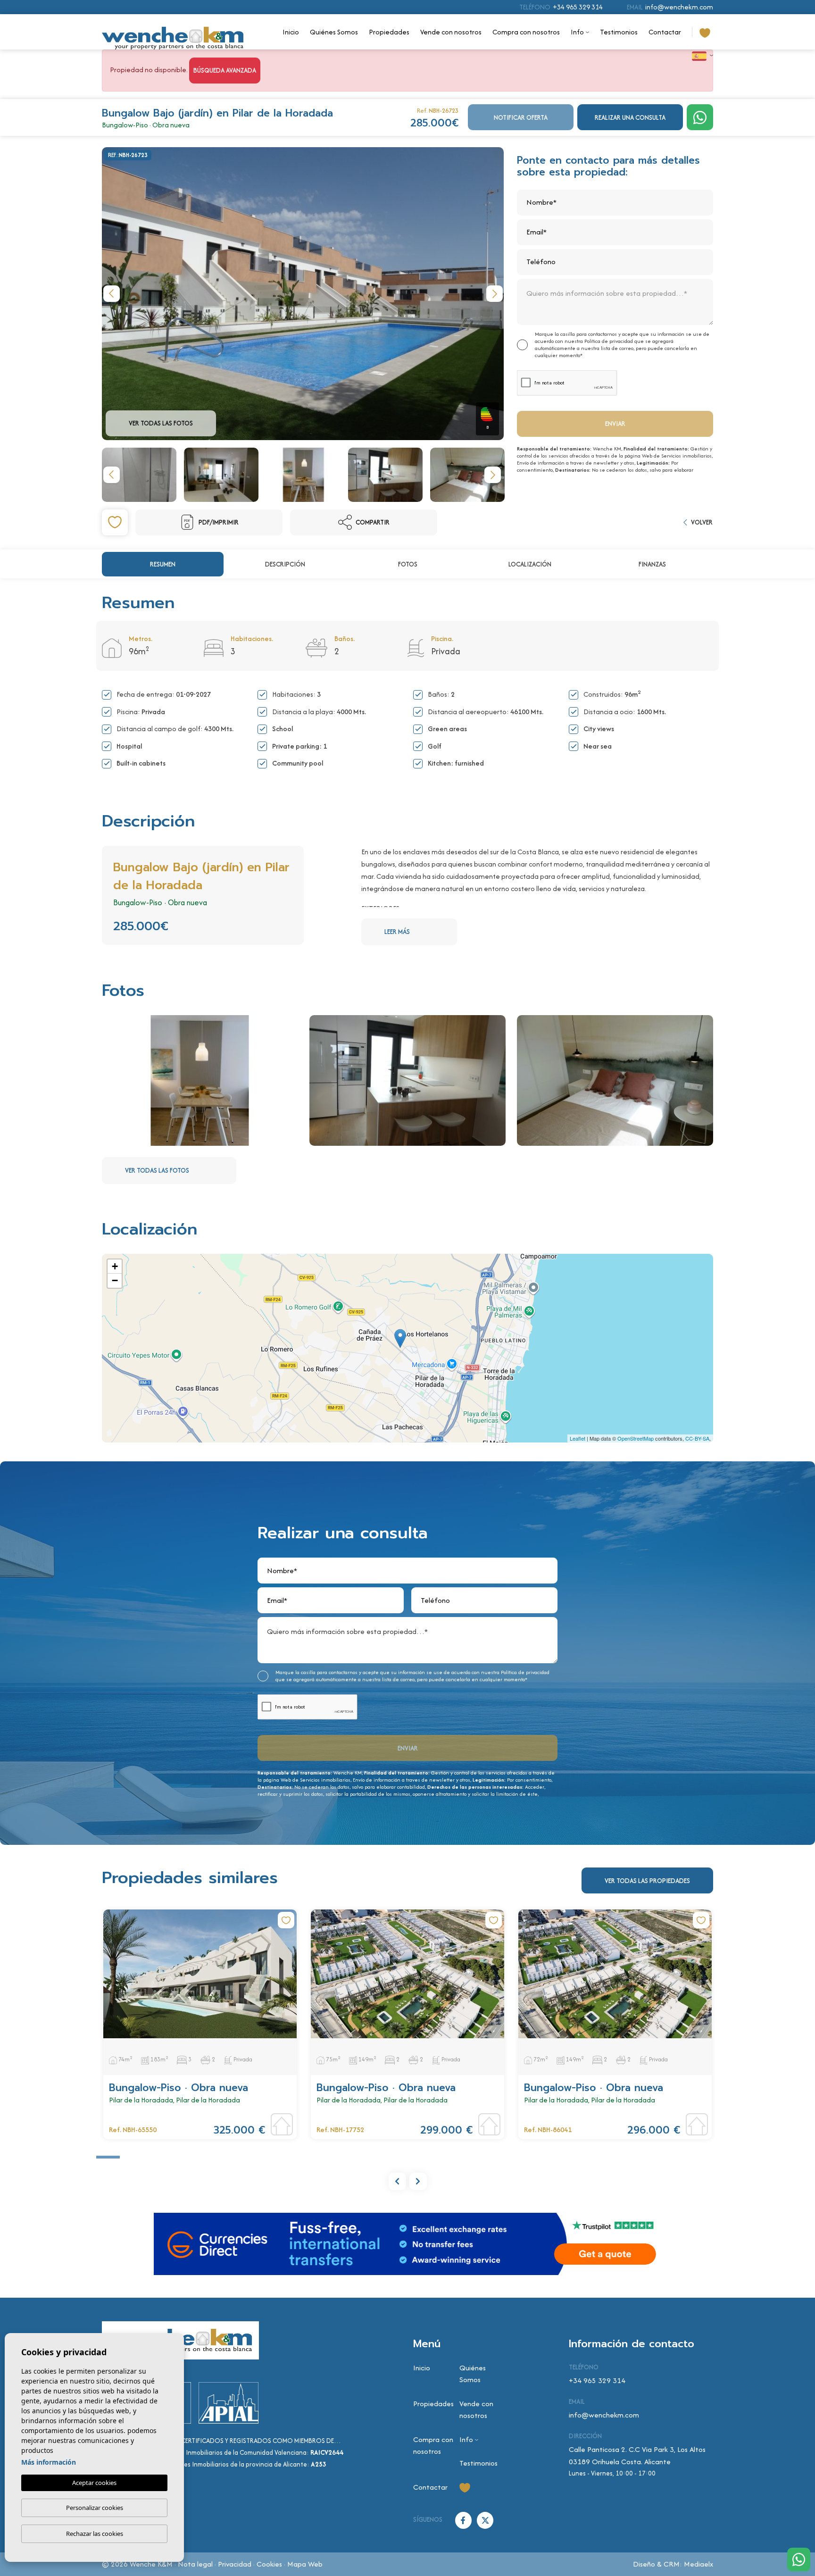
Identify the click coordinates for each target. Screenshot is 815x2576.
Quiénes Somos (334, 32)
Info (577, 32)
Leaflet (578, 1438)
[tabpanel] (200, 2024)
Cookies (269, 2564)
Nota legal (195, 2564)
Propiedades (389, 32)
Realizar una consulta (630, 117)
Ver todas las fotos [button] (157, 1170)
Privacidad (235, 2564)
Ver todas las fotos (161, 423)
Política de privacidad (609, 341)
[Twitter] (485, 2519)
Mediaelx (699, 2564)
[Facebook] (464, 2519)
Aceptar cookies (94, 2483)
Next (494, 294)
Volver (702, 522)
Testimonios (619, 32)
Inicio (291, 32)
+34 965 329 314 (578, 7)
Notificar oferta (521, 117)
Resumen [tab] (163, 564)
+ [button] (115, 1266)
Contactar (665, 32)
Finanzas (652, 564)
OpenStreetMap (636, 1438)
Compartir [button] (373, 522)
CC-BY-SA (697, 1438)
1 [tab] (108, 2157)
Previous (111, 294)
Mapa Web (305, 2564)
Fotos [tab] (408, 564)
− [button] (115, 1280)
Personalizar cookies (95, 2508)
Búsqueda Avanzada (225, 70)
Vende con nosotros (451, 32)
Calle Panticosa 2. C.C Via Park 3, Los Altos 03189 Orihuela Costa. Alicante (637, 2455)
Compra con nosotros (526, 32)
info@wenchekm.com (679, 7)
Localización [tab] (530, 564)
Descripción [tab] (285, 564)
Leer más (397, 932)
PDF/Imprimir (219, 522)
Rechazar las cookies (95, 2534)
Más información (49, 2462)
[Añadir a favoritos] (115, 522)
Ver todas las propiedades (647, 1881)
